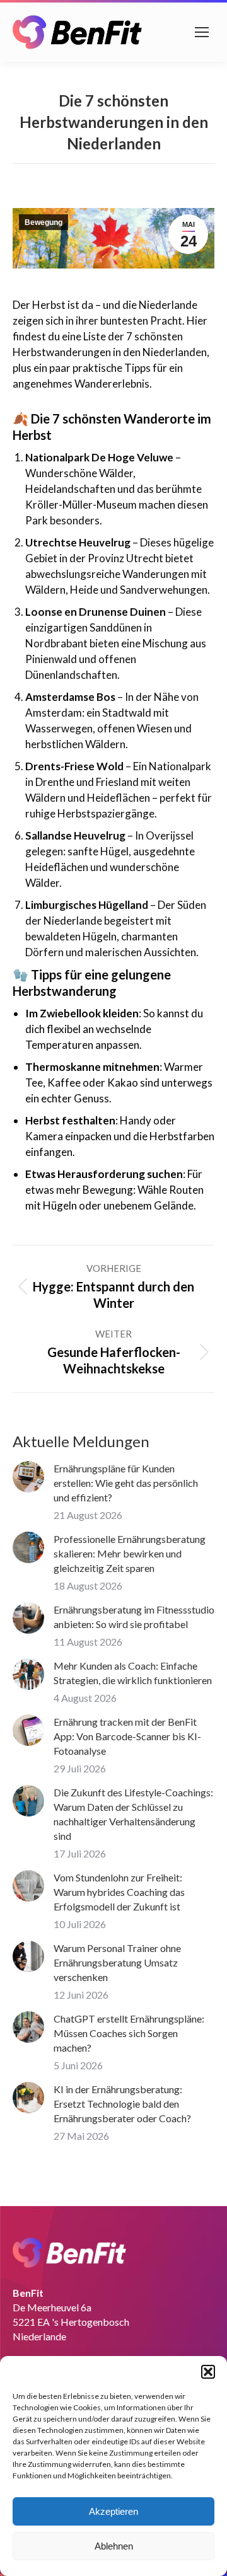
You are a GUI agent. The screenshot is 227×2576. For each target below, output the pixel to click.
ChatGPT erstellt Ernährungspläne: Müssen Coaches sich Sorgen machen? (129, 2033)
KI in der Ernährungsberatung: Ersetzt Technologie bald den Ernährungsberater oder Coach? (122, 2104)
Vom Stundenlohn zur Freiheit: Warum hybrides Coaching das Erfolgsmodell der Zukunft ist (119, 1892)
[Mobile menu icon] (202, 32)
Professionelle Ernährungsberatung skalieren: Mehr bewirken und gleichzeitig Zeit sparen (130, 1553)
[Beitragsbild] (28, 1477)
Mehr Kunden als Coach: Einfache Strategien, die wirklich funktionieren (133, 1673)
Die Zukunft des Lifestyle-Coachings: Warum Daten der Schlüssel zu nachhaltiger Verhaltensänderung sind (133, 1814)
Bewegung (44, 222)
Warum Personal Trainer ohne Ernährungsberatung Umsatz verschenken (117, 1962)
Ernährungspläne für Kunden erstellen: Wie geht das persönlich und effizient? (126, 1483)
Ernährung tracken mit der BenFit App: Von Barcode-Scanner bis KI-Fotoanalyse (127, 1736)
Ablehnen (114, 2546)
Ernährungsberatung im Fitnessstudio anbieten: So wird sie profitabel (134, 1617)
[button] (208, 2372)
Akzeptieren (113, 2511)
